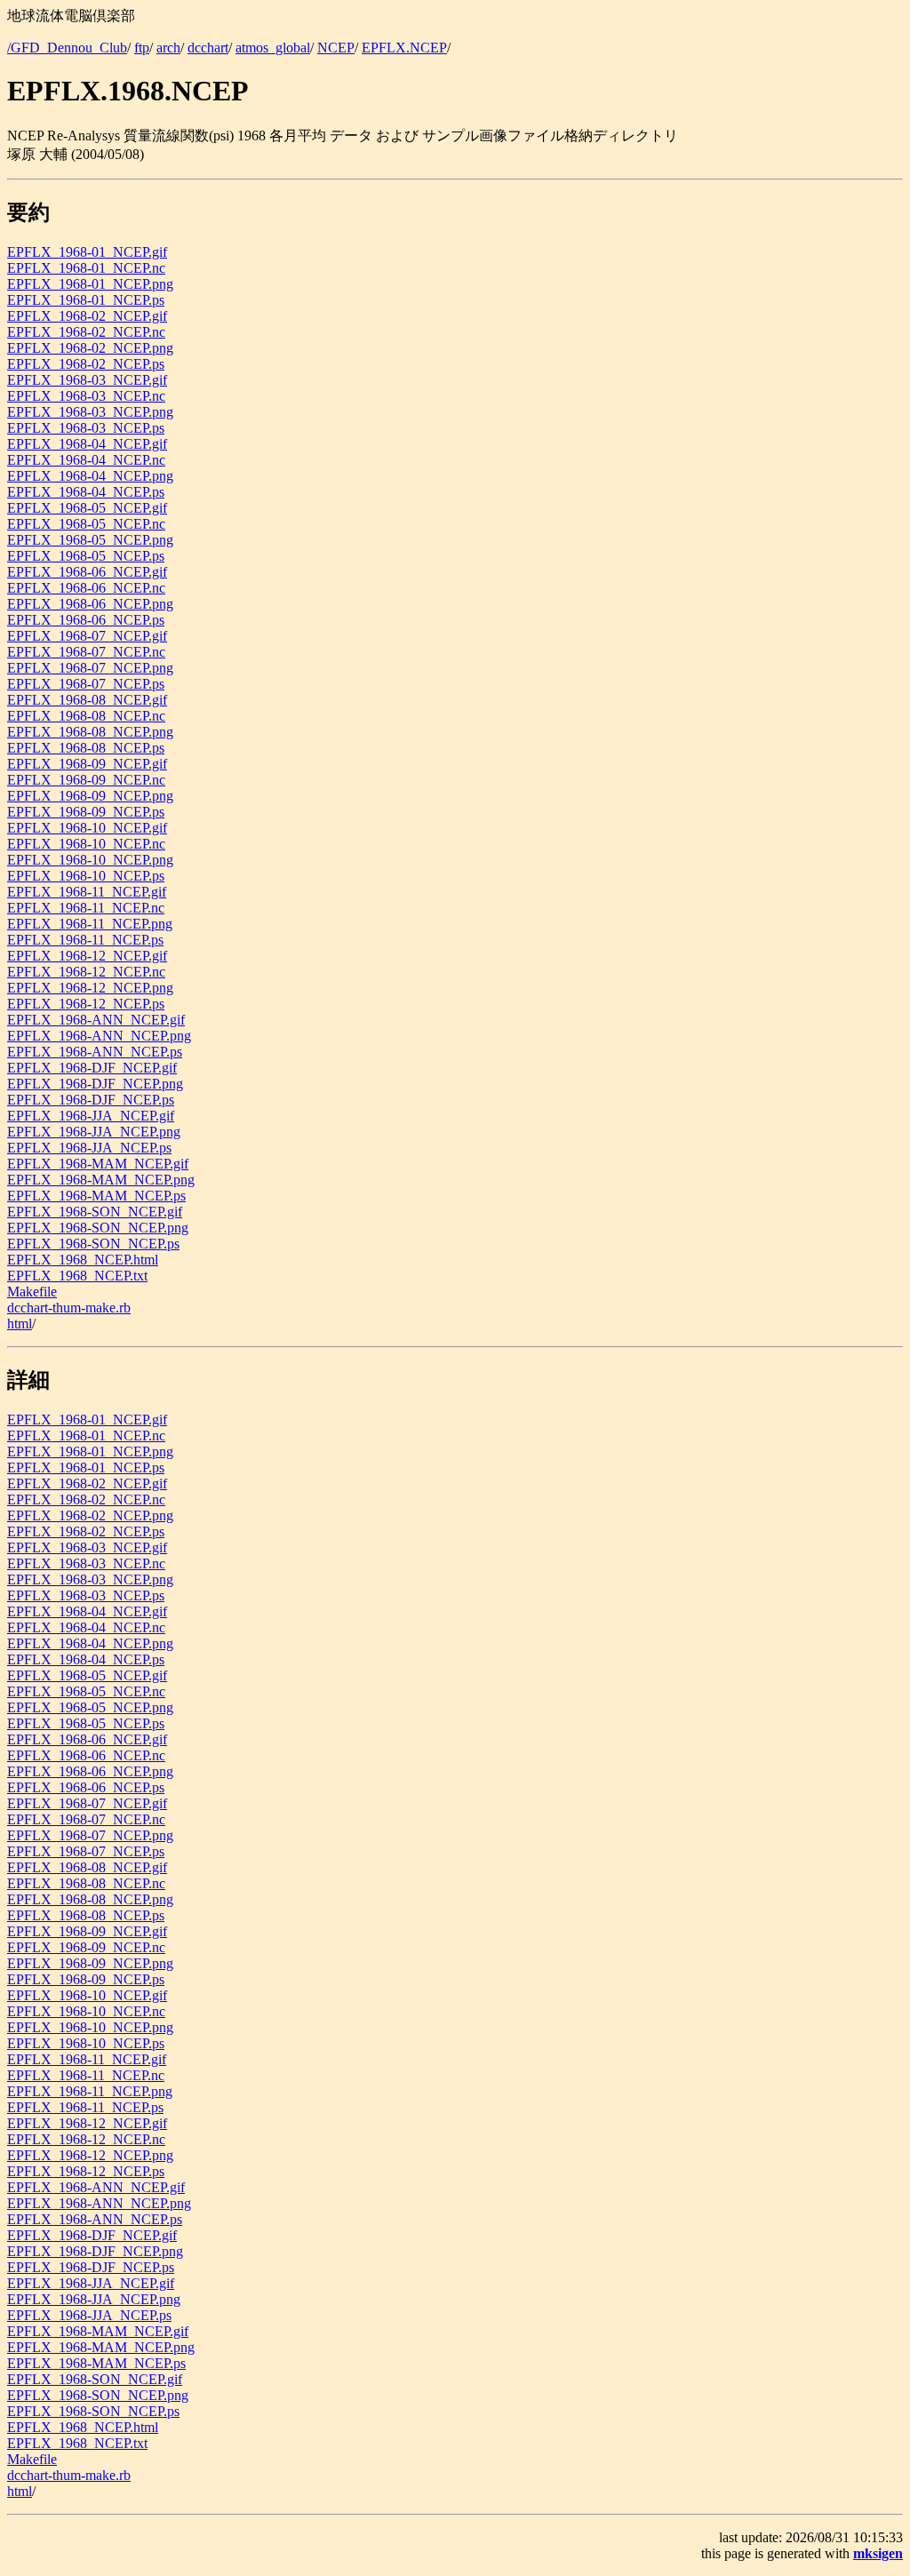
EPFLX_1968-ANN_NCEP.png (99, 1036)
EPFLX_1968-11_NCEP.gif (87, 892)
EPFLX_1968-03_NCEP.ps (86, 428)
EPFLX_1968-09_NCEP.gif (87, 764)
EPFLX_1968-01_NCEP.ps (86, 300)
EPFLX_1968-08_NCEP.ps (86, 748)
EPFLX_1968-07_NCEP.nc (86, 652)
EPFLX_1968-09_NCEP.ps (86, 812)
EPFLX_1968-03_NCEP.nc (86, 396)
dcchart (208, 48)
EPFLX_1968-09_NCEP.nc (86, 780)
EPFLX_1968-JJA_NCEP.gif (91, 1116)
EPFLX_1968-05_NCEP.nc (86, 524)
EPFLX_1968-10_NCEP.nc (86, 844)
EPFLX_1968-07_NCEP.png (90, 668)
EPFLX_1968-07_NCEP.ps (86, 684)
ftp (142, 48)
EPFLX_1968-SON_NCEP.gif (95, 1212)
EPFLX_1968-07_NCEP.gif (87, 636)
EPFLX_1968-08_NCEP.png (90, 732)
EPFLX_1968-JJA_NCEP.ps (89, 1148)
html (20, 1324)
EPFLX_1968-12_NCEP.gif (87, 956)
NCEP (336, 48)
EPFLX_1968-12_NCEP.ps (86, 1004)
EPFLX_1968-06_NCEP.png (90, 604)
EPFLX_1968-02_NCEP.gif (87, 316)
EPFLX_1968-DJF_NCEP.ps (91, 1100)
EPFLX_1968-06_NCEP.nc (86, 588)
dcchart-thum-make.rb (69, 1308)
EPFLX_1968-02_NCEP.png (90, 348)
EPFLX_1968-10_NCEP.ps (86, 876)
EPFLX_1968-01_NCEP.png (90, 284)
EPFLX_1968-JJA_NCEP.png (94, 1132)
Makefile (32, 1292)
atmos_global (273, 48)
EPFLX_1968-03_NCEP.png (90, 412)
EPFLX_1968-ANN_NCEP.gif (96, 1020)
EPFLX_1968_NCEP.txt (77, 1276)
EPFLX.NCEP (404, 48)
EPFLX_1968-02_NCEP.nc (86, 332)
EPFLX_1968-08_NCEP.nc (86, 716)
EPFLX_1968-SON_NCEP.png (98, 1228)
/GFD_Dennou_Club (67, 48)
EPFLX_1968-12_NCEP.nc (86, 972)
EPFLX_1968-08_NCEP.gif (87, 700)
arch (168, 48)
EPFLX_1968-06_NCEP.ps (86, 620)
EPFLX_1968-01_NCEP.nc (86, 268)
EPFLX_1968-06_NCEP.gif (87, 572)
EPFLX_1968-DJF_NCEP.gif (92, 1068)
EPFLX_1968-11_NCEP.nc (86, 908)
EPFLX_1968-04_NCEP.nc (86, 460)
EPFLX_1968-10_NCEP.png (90, 860)
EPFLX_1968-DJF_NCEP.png (95, 1084)
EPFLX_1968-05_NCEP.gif (87, 508)
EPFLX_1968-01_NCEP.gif (87, 252)
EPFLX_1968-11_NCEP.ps (85, 940)
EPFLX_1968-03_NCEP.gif (87, 380)
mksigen (878, 2553)
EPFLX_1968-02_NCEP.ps (86, 364)
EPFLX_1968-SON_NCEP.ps (93, 1244)
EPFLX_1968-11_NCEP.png (90, 924)
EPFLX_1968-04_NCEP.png (90, 476)
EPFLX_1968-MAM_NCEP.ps (96, 1196)
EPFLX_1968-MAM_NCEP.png (101, 1180)
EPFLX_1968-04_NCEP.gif (87, 444)
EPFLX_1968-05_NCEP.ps (86, 556)
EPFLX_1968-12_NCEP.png (90, 988)
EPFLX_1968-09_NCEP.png (90, 796)
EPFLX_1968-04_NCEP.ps (86, 492)
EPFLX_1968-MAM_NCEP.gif (98, 1164)
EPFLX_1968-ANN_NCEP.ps (95, 1052)
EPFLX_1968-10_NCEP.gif (87, 828)
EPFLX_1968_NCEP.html (83, 1260)
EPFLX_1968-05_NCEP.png (90, 540)
